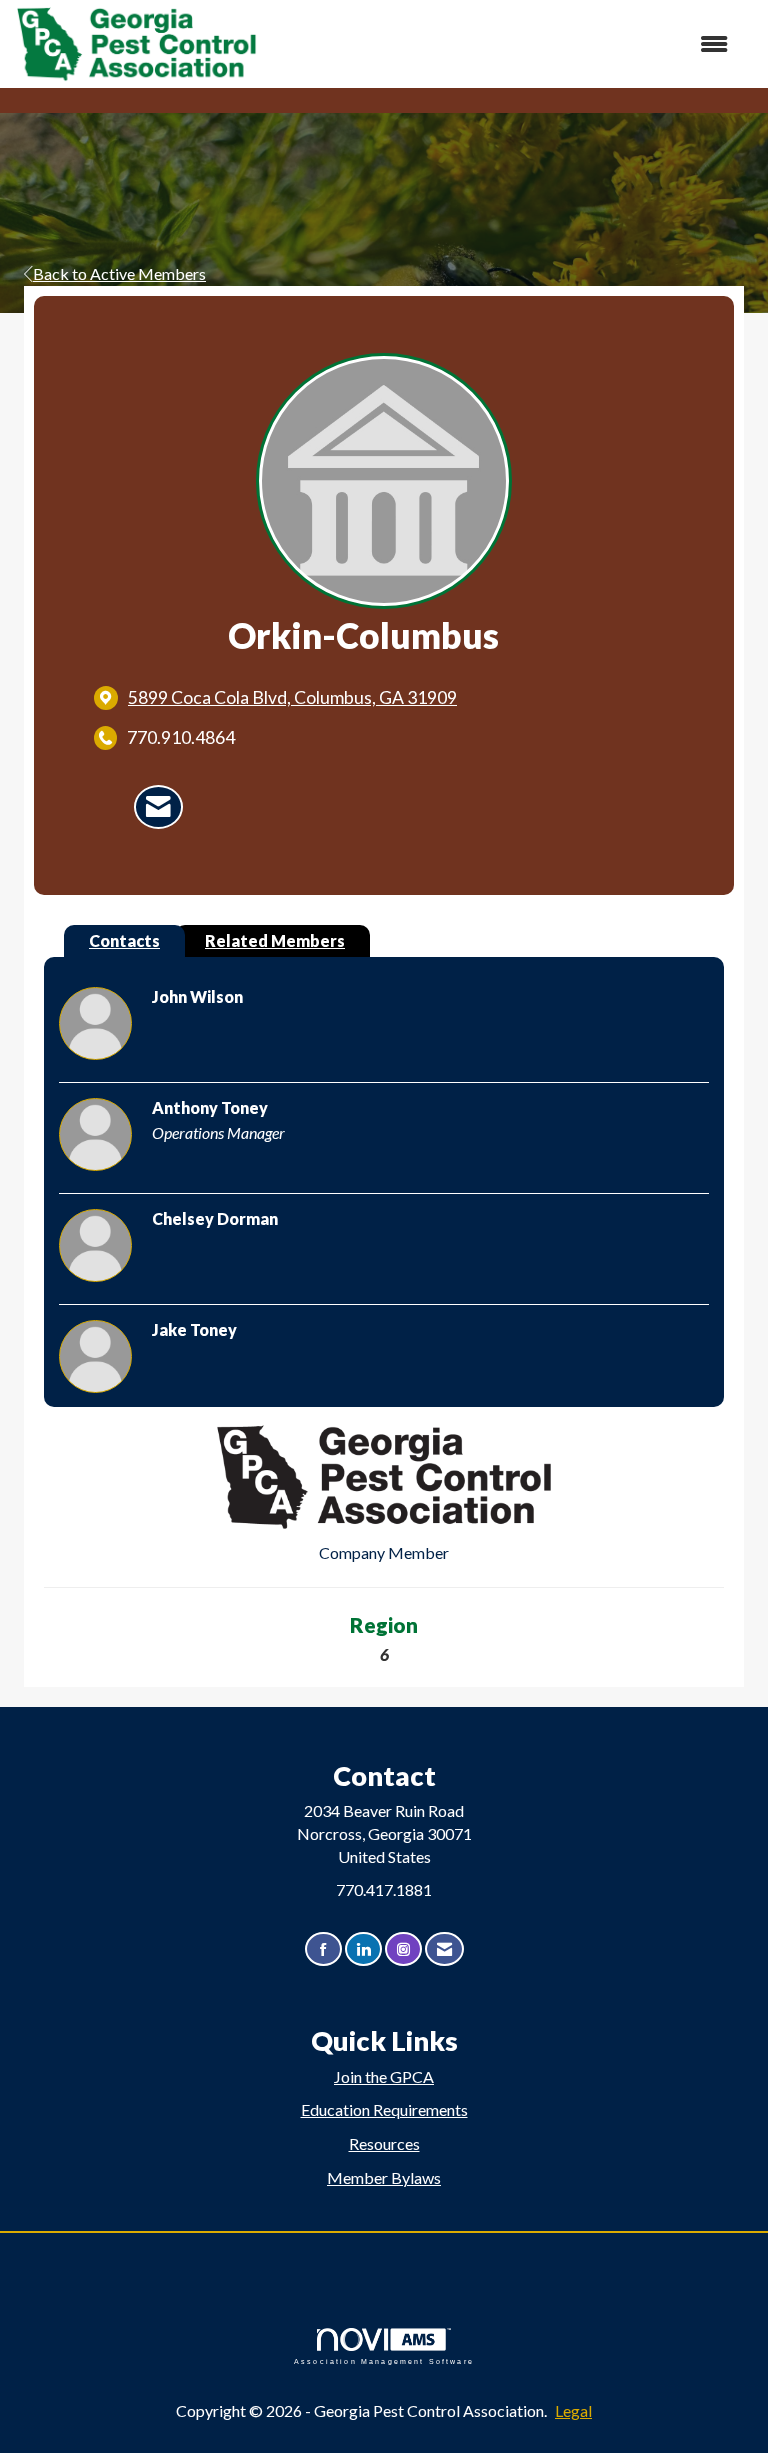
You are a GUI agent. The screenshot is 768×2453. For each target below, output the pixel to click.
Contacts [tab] (124, 940)
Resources (384, 2143)
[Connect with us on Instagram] (403, 1949)
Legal (573, 2410)
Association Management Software (384, 2361)
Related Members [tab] (275, 940)
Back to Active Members (119, 273)
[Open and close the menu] (503, 44)
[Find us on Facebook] (323, 1949)
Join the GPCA (384, 2076)
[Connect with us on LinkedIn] (363, 1949)
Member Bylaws (384, 2177)
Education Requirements (384, 2109)
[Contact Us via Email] (444, 1949)
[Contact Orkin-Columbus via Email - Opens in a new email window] (158, 807)
